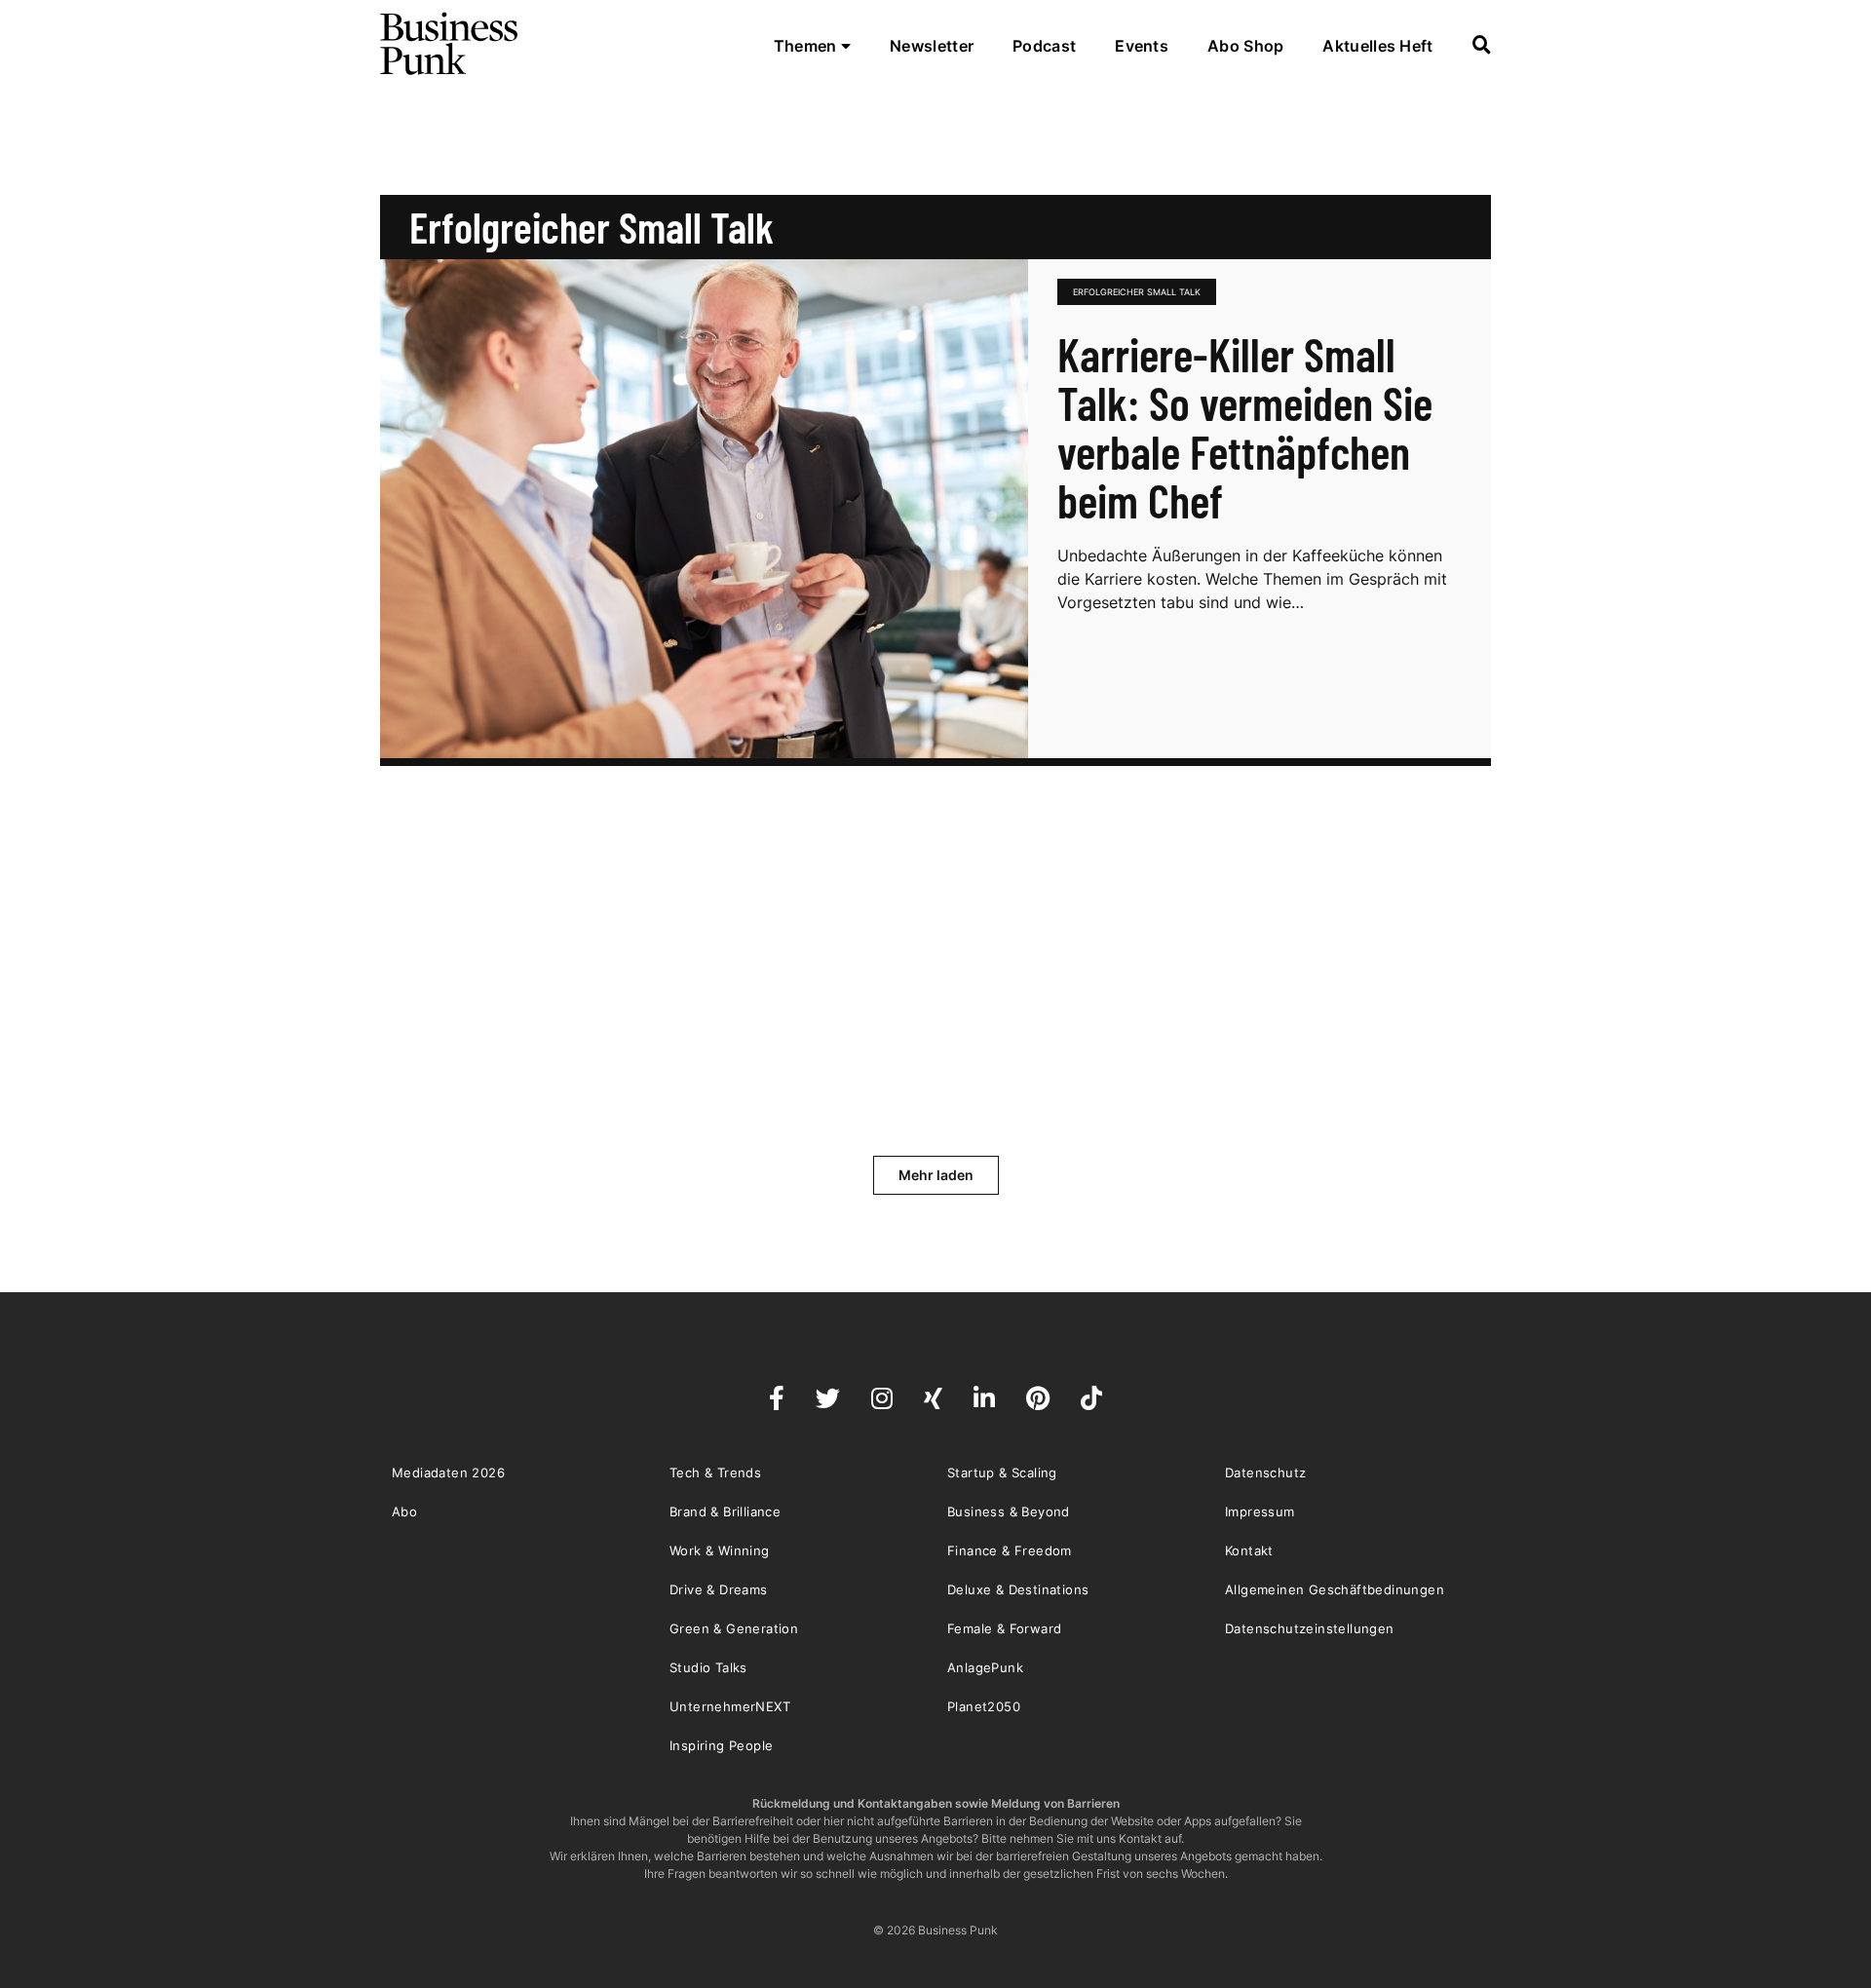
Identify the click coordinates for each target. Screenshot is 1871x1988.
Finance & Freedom (1010, 1550)
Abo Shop (1245, 46)
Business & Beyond (1009, 1511)
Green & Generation (734, 1628)
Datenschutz (1265, 1472)
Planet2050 (984, 1706)
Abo (404, 1511)
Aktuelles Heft (1377, 46)
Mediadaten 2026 (448, 1472)
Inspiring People (721, 1745)
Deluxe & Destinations (1018, 1589)
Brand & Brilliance (725, 1511)
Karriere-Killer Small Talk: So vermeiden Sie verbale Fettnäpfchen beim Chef (1245, 427)
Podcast (1044, 46)
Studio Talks (708, 1667)
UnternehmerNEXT (730, 1706)
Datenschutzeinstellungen (1310, 1628)
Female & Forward (1004, 1628)
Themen (807, 46)
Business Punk (450, 44)
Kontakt (1249, 1550)
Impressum (1260, 1511)
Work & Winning (720, 1550)
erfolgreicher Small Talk (1137, 292)
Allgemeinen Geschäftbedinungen (1335, 1589)
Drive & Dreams (719, 1589)
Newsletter (932, 46)
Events (1142, 46)
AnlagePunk (985, 1667)
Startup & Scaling (1002, 1472)
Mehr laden (936, 1175)
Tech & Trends (715, 1472)
